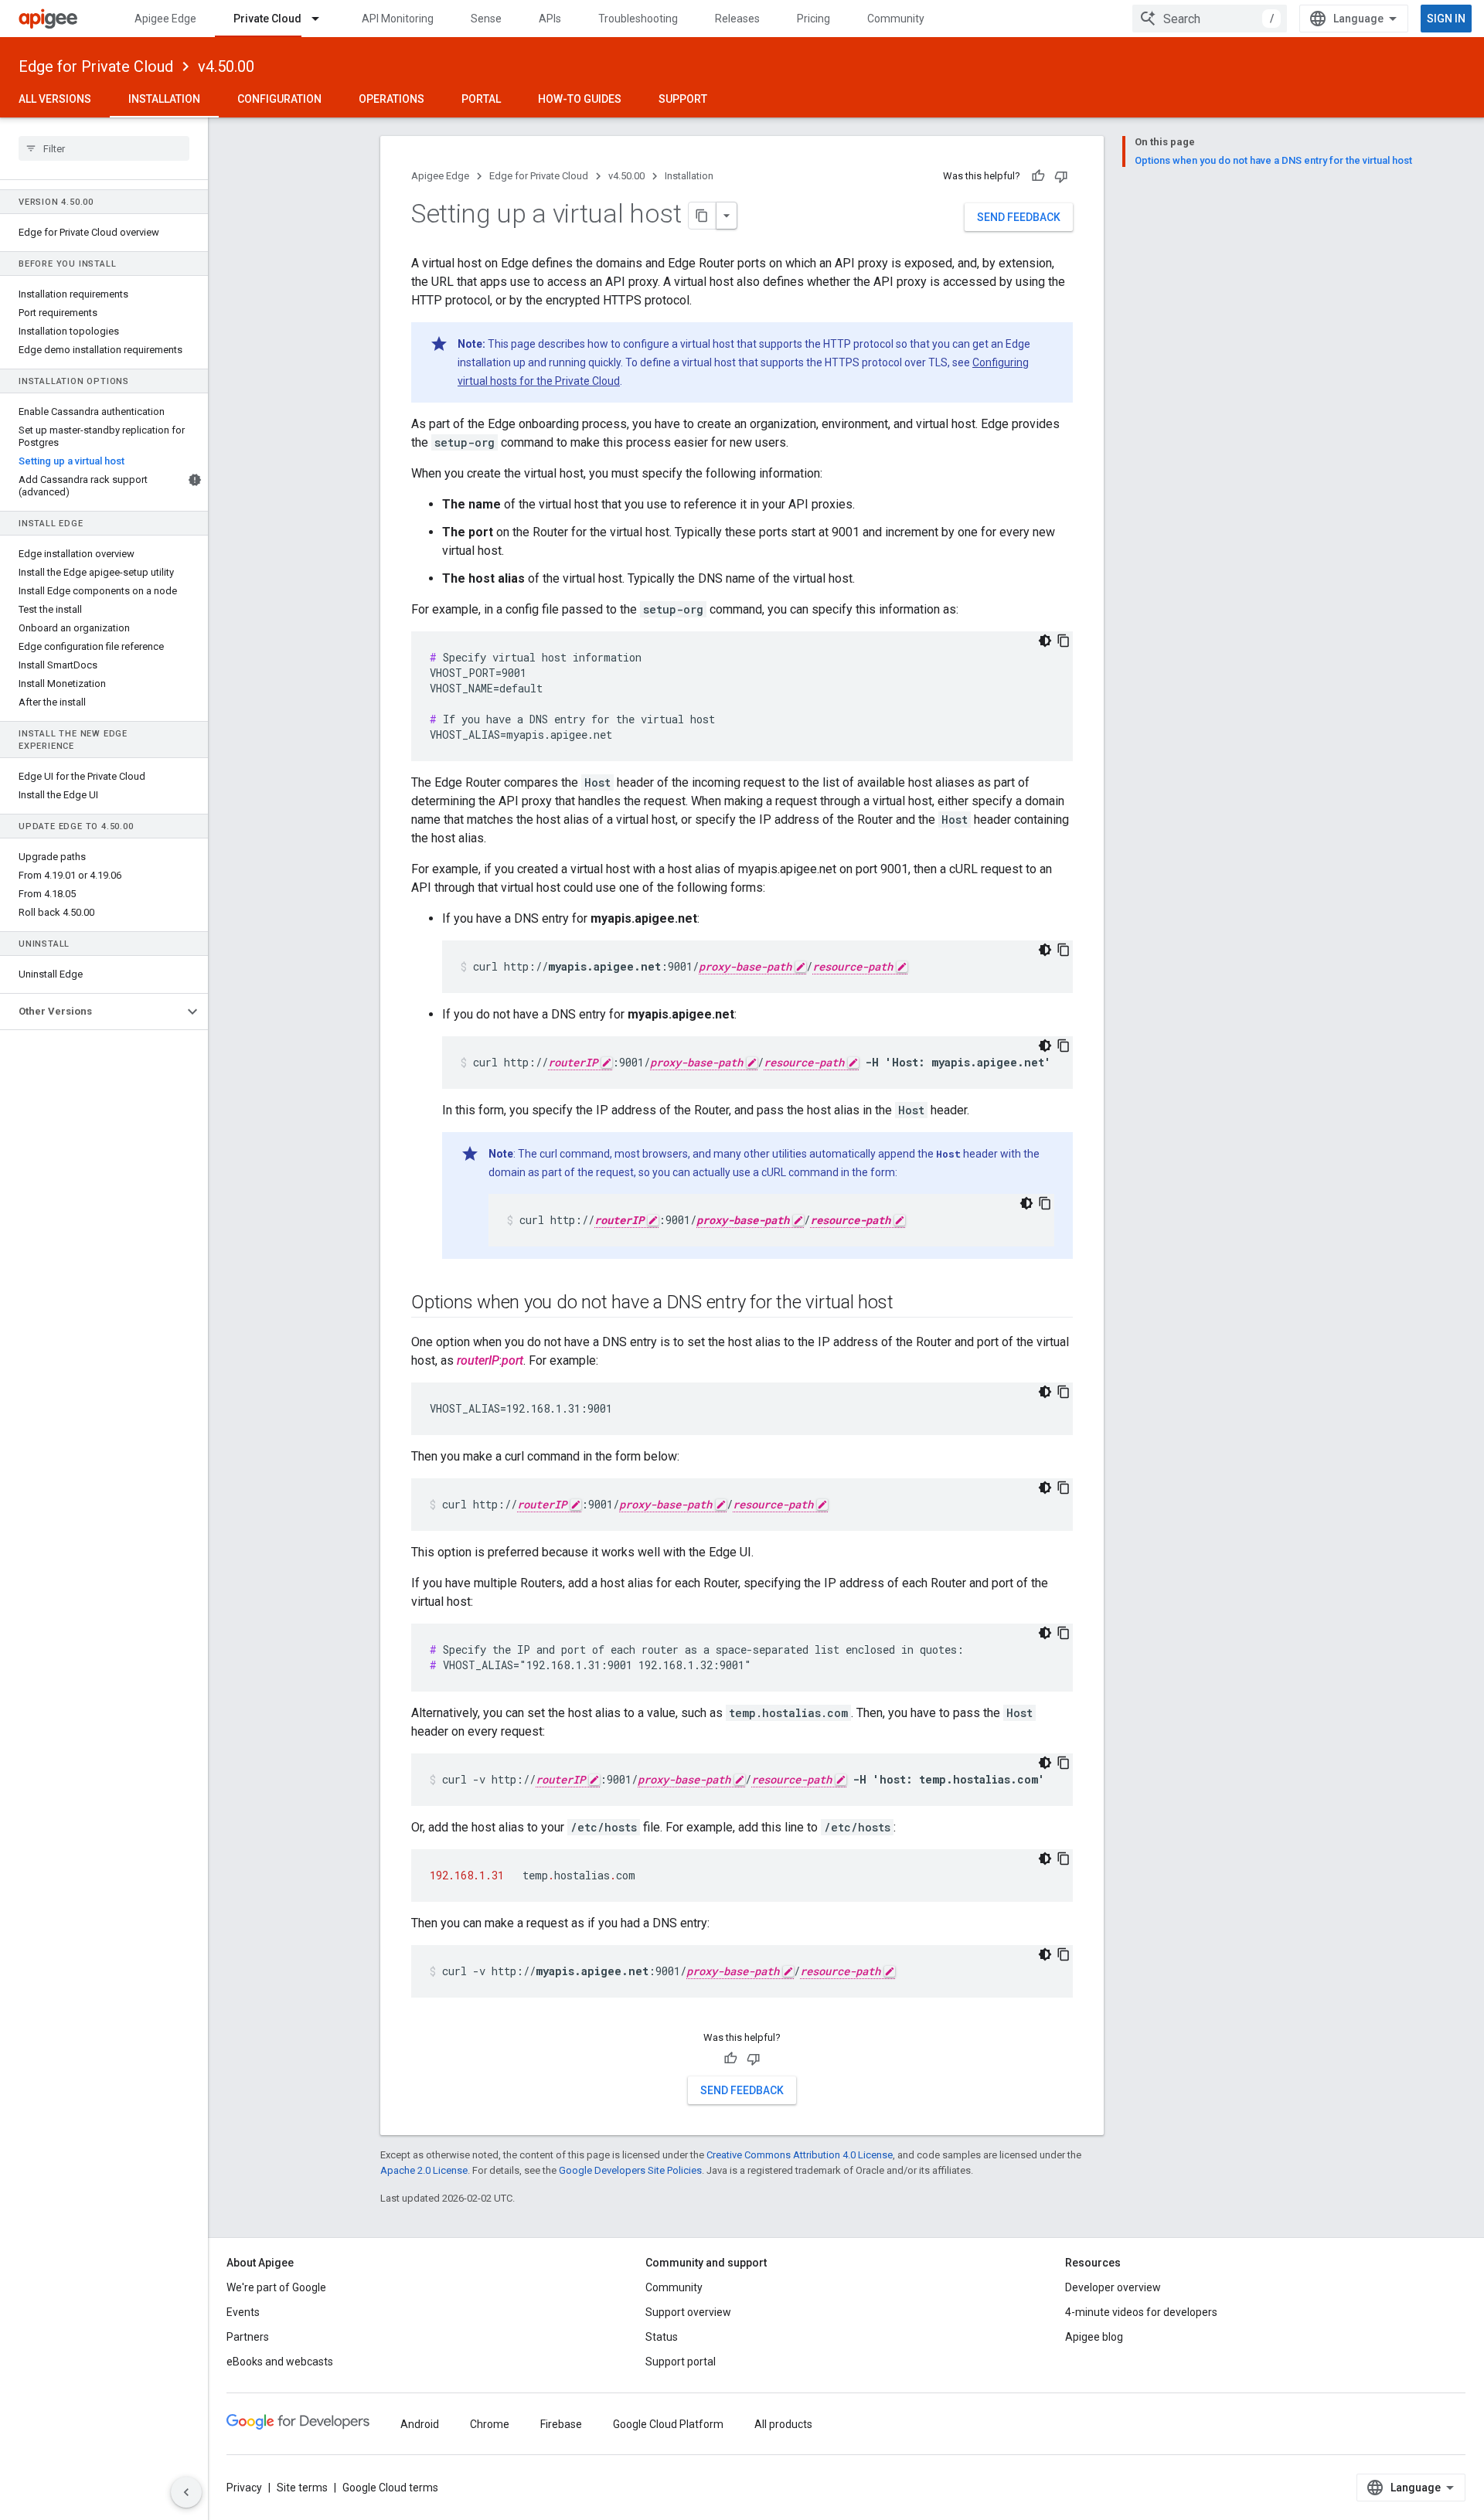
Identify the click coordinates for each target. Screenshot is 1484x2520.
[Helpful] (1038, 176)
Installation (164, 99)
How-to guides (580, 99)
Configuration (279, 99)
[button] (92, 1012)
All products (783, 2424)
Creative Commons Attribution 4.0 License (800, 2155)
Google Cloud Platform (668, 2424)
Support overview (688, 2312)
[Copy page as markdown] (703, 216)
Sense (486, 19)
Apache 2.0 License (424, 2170)
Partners (248, 2337)
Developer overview (1113, 2287)
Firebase (561, 2424)
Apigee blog (1094, 2337)
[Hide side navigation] (186, 2492)
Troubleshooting (638, 19)
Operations (391, 99)
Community (896, 19)
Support (683, 99)
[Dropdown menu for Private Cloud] (322, 19)
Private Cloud (267, 19)
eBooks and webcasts (280, 2362)
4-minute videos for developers (1141, 2312)
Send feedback (1019, 217)
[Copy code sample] (1064, 641)
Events (243, 2312)
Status (662, 2337)
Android (420, 2424)
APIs (550, 19)
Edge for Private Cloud (96, 66)
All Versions (55, 99)
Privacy (244, 2488)
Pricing (813, 19)
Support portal (681, 2362)
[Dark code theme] (1045, 641)
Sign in (1446, 19)
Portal (481, 99)
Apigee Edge (165, 19)
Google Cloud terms (390, 2488)
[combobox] (1210, 19)
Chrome (490, 2424)
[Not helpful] (1061, 176)
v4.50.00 (226, 66)
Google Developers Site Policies (630, 2170)
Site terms (302, 2488)
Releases (737, 19)
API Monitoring (398, 19)
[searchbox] (104, 148)
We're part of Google (276, 2287)
